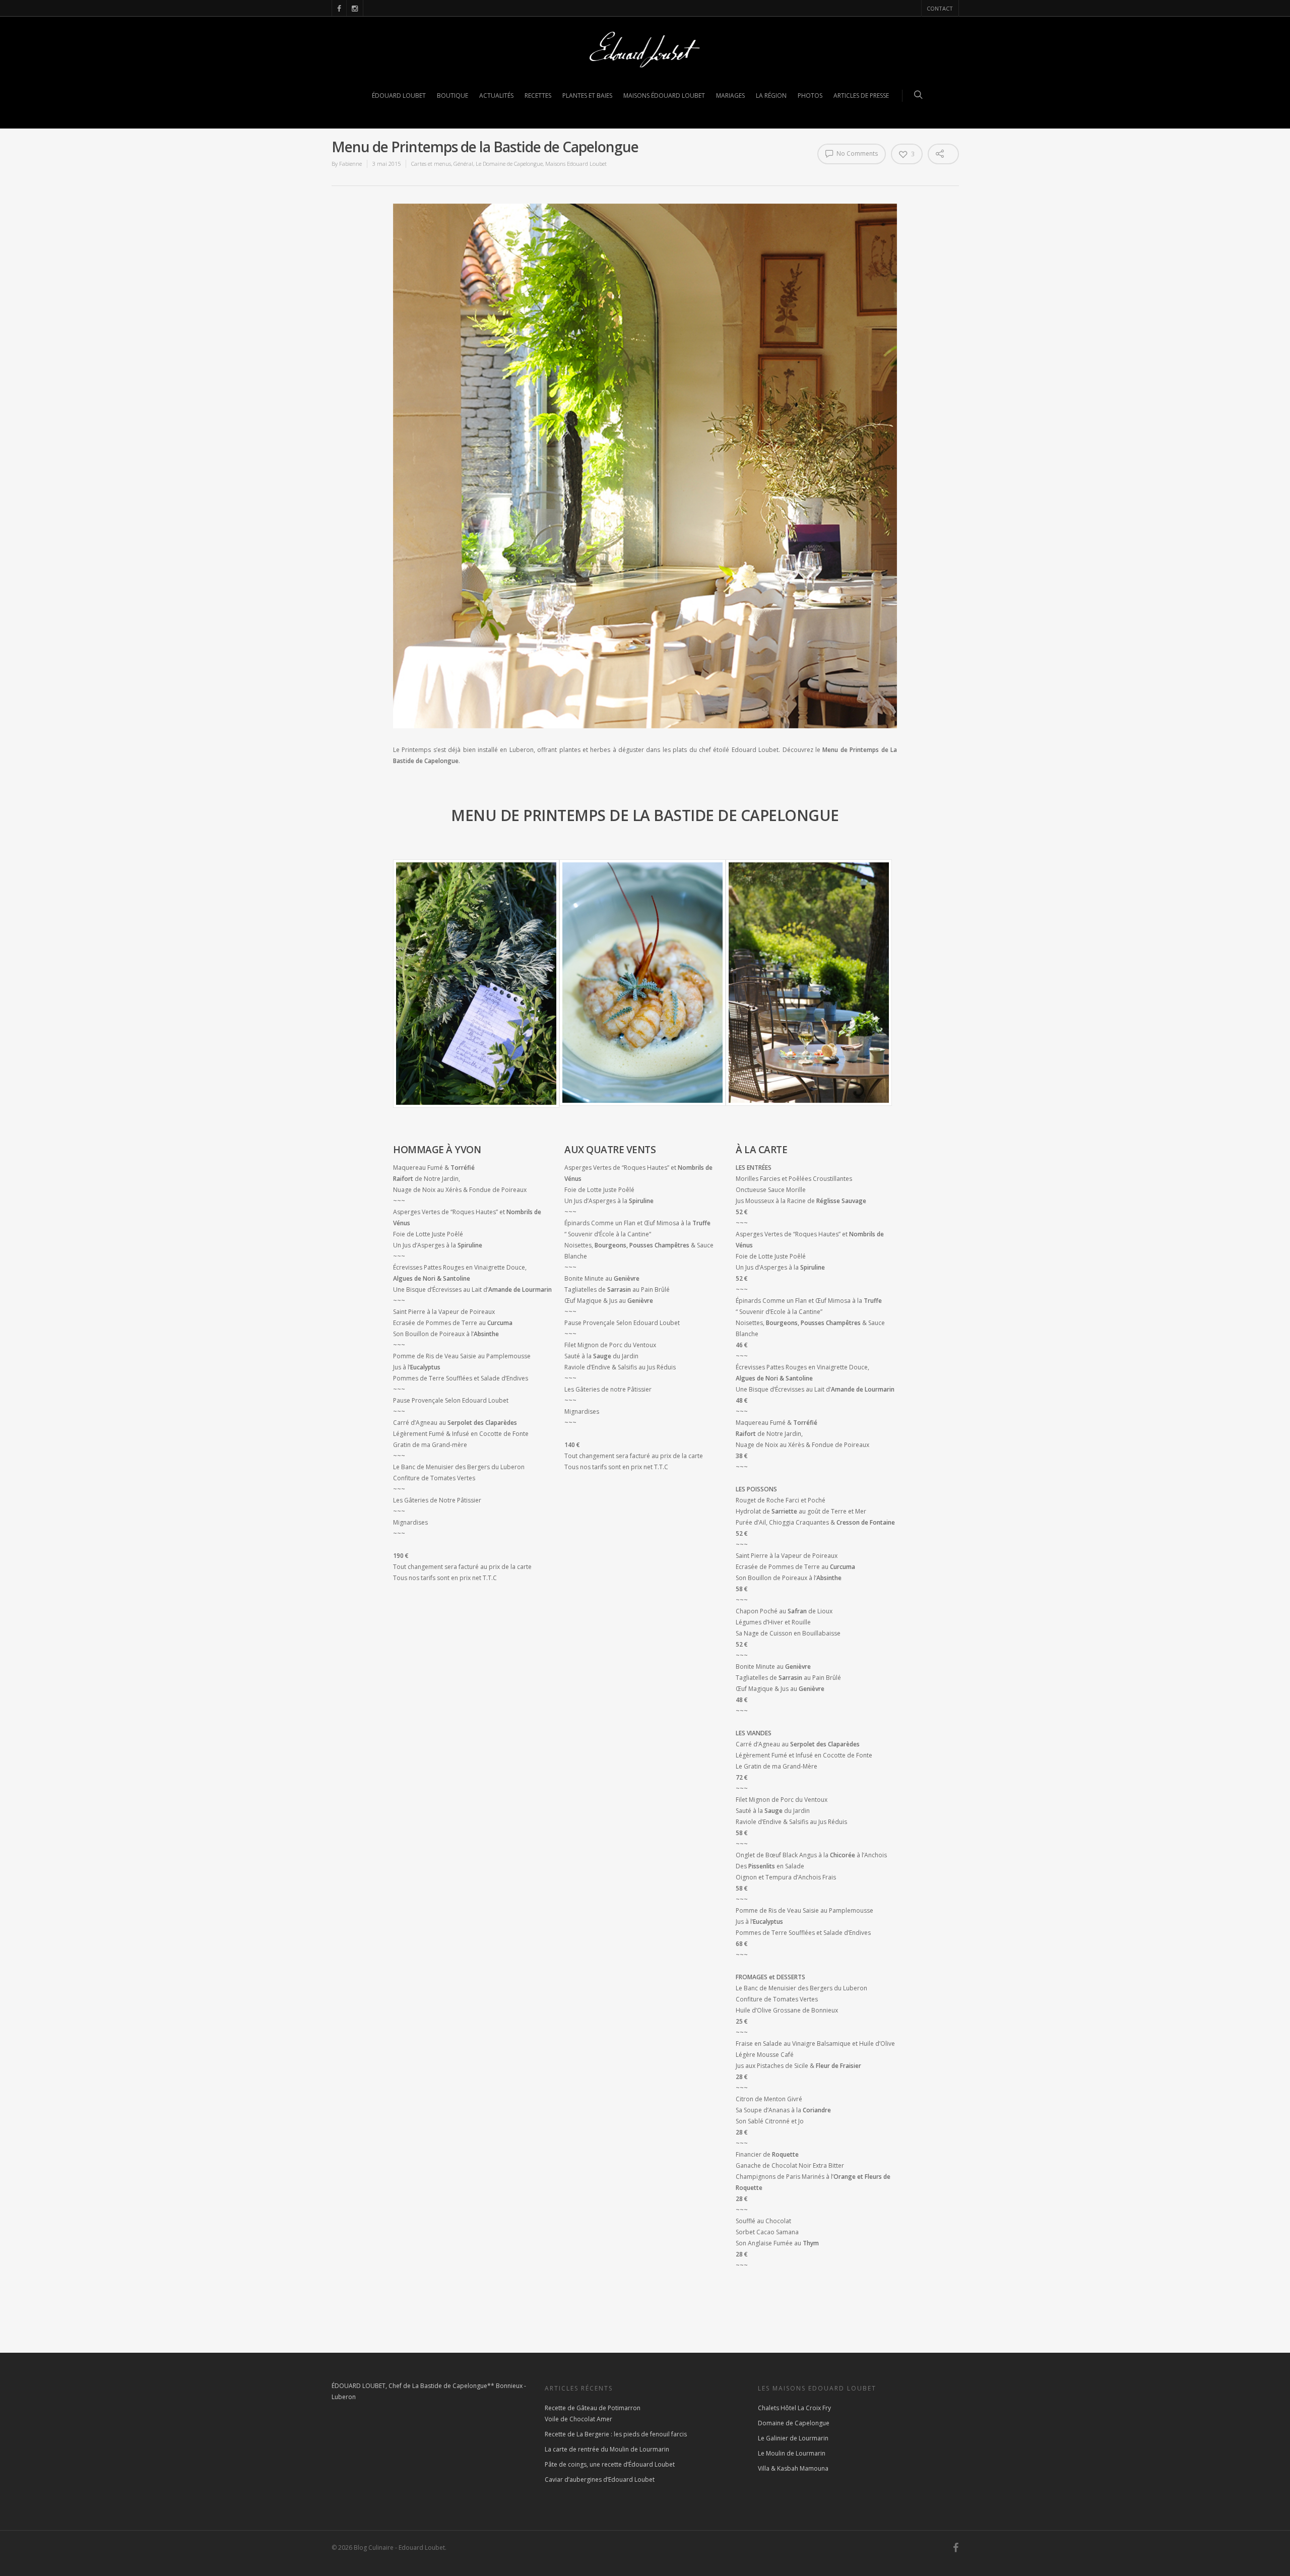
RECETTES (538, 96)
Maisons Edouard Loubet (576, 164)
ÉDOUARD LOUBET (399, 96)
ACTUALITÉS (496, 96)
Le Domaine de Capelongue (509, 164)
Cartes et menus (431, 164)
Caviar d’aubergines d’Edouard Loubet (600, 2479)
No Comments (856, 153)
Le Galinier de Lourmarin (793, 2438)
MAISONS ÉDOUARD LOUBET (664, 96)
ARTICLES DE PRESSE (861, 96)
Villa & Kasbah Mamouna (793, 2468)
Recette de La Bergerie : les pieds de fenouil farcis (616, 2434)
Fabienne (350, 164)
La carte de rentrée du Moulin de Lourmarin (607, 2449)
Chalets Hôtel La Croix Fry (794, 2408)
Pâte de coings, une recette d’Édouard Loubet (610, 2464)
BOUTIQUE (453, 96)
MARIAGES (730, 96)
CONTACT (940, 8)
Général (463, 164)
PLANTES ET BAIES (587, 96)
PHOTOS (810, 96)
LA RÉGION (771, 96)
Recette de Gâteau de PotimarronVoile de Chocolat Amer (593, 2413)
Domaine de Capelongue (794, 2423)
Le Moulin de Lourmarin (792, 2453)
